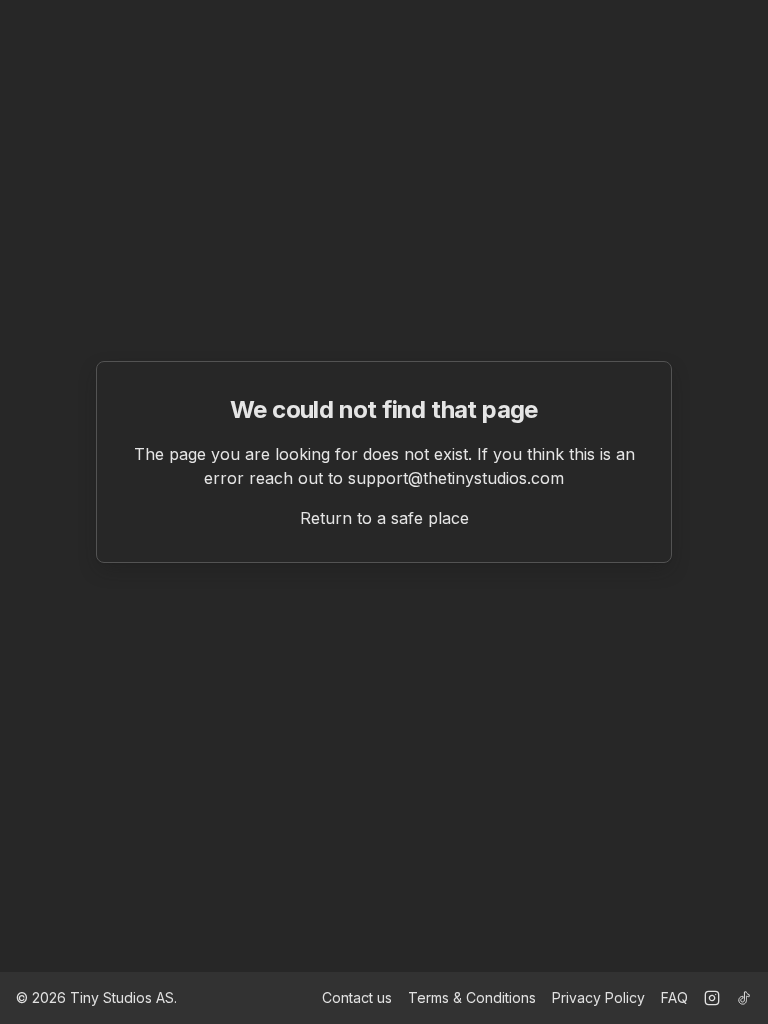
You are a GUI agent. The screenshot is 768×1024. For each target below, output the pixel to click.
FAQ (674, 997)
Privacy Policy (598, 997)
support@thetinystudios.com (456, 478)
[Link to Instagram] (712, 998)
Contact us (357, 997)
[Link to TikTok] (744, 998)
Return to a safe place (384, 518)
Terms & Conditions (472, 997)
